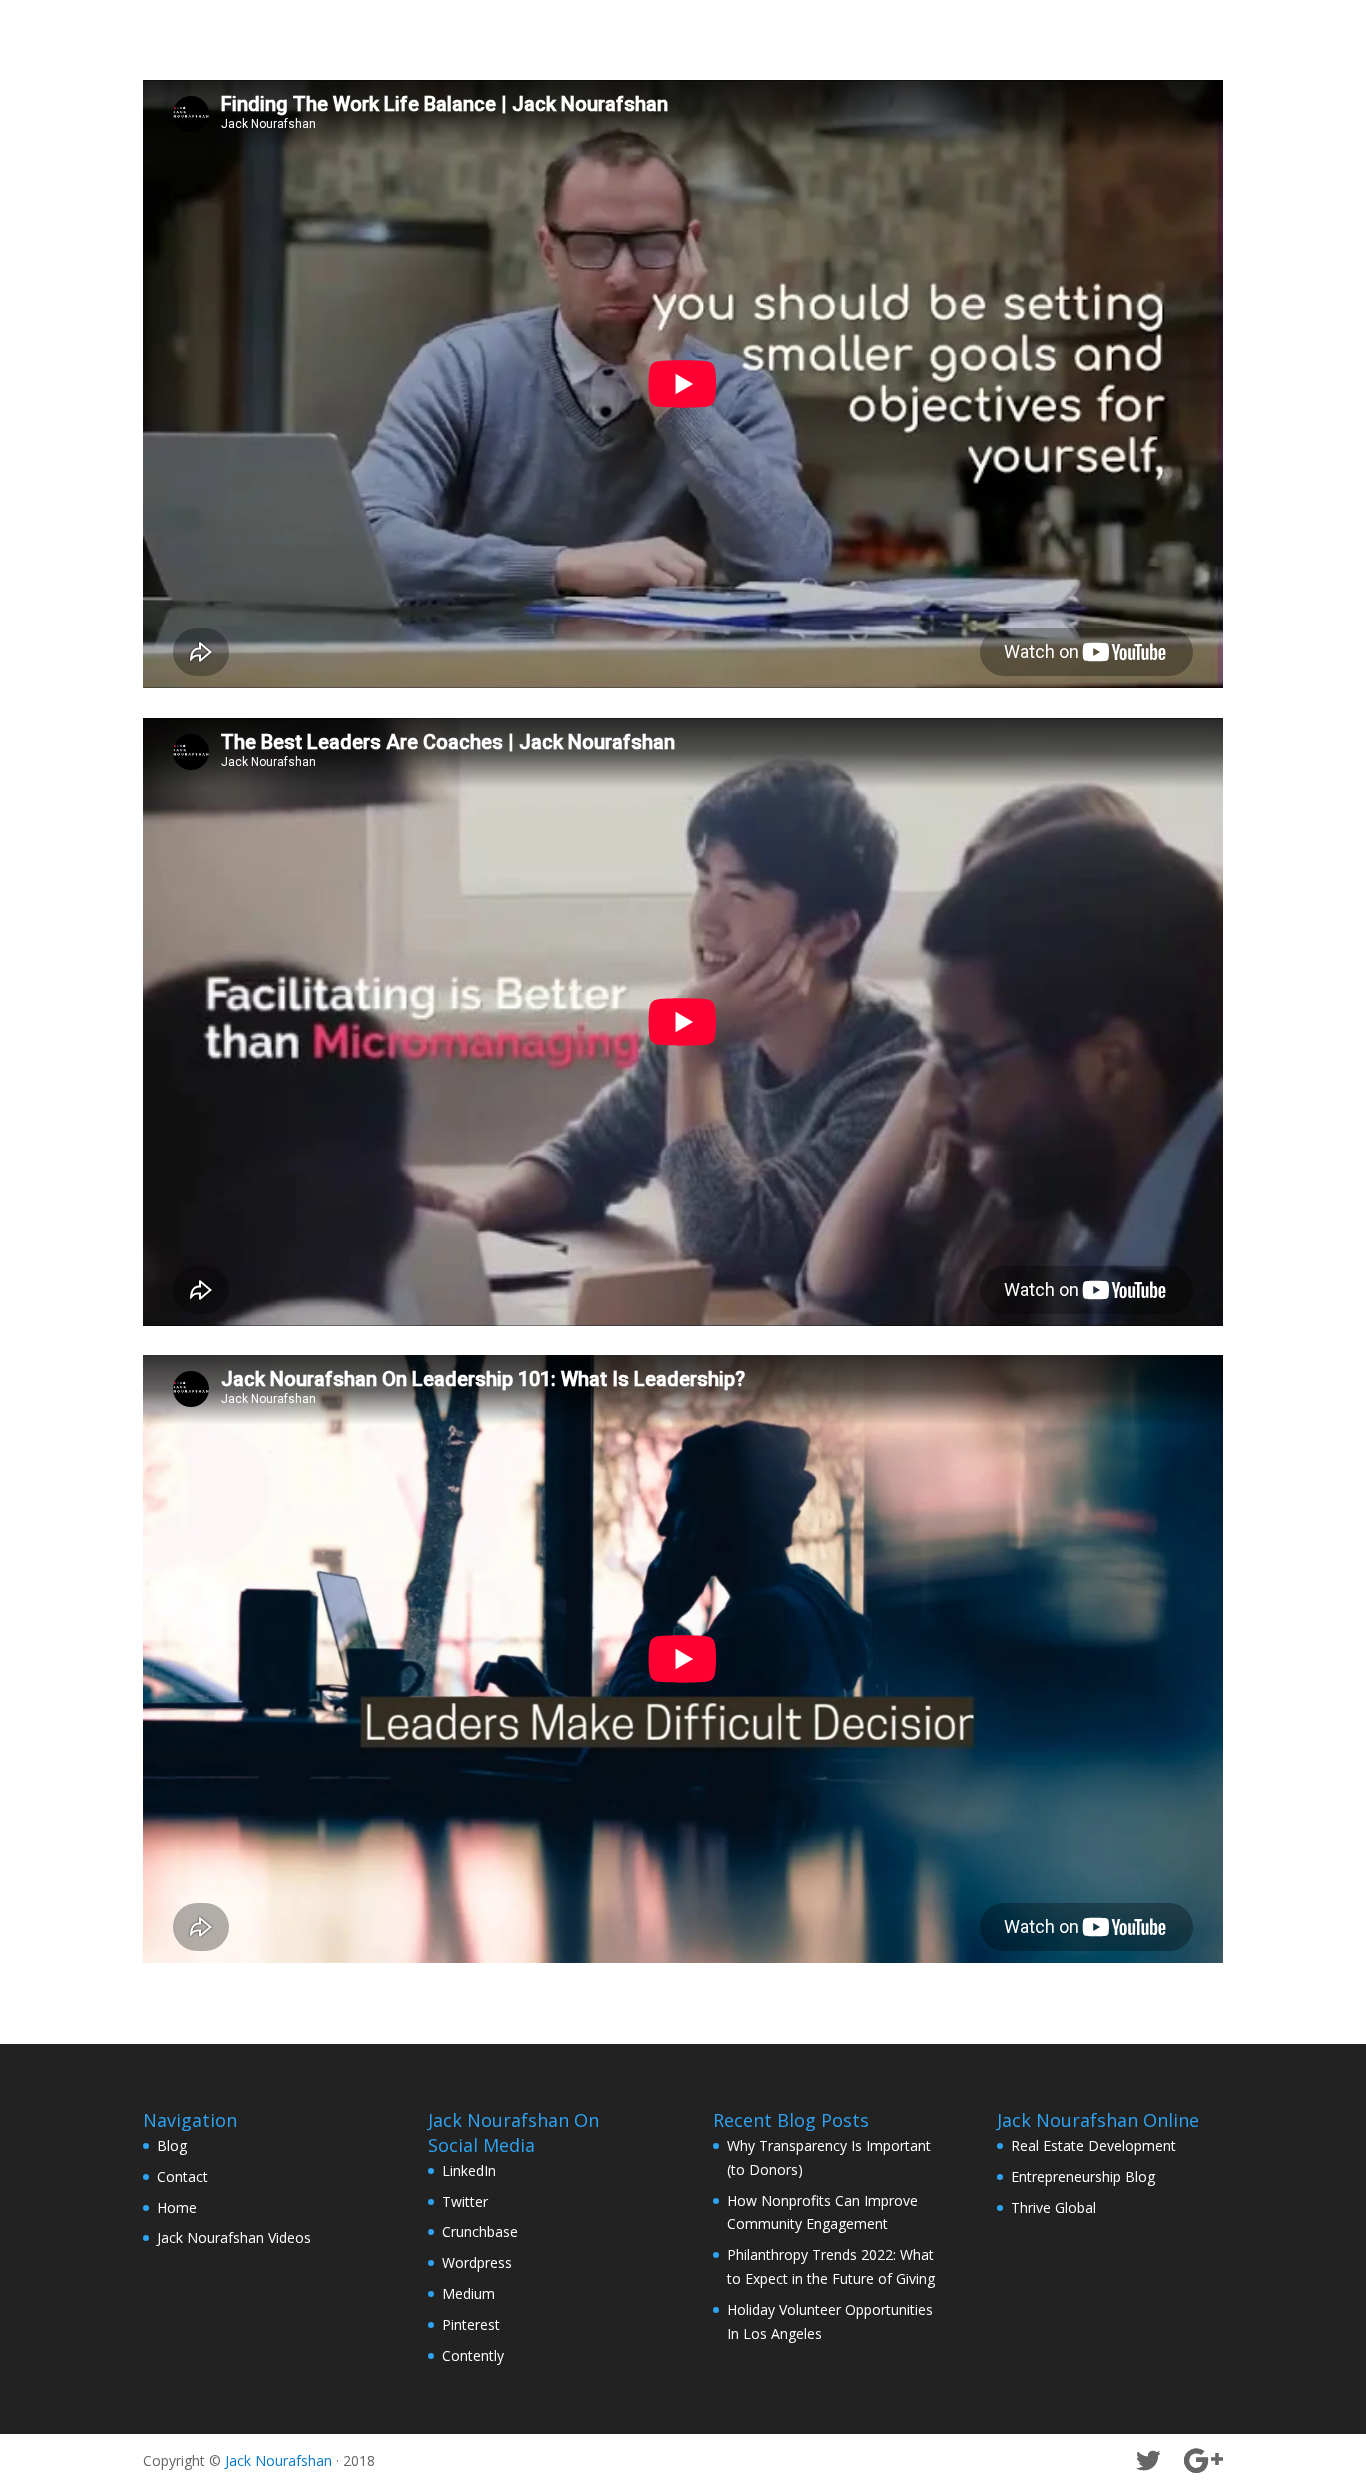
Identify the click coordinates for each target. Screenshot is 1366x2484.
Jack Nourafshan (278, 2460)
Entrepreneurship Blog (1083, 2176)
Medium (468, 2293)
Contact (182, 2176)
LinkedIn (469, 2170)
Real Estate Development (1093, 2145)
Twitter (465, 2201)
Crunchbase (480, 2231)
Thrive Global (1053, 2207)
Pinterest (471, 2324)
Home (177, 2207)
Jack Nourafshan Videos (234, 2237)
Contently (473, 2355)
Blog (172, 2145)
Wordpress (477, 2262)
